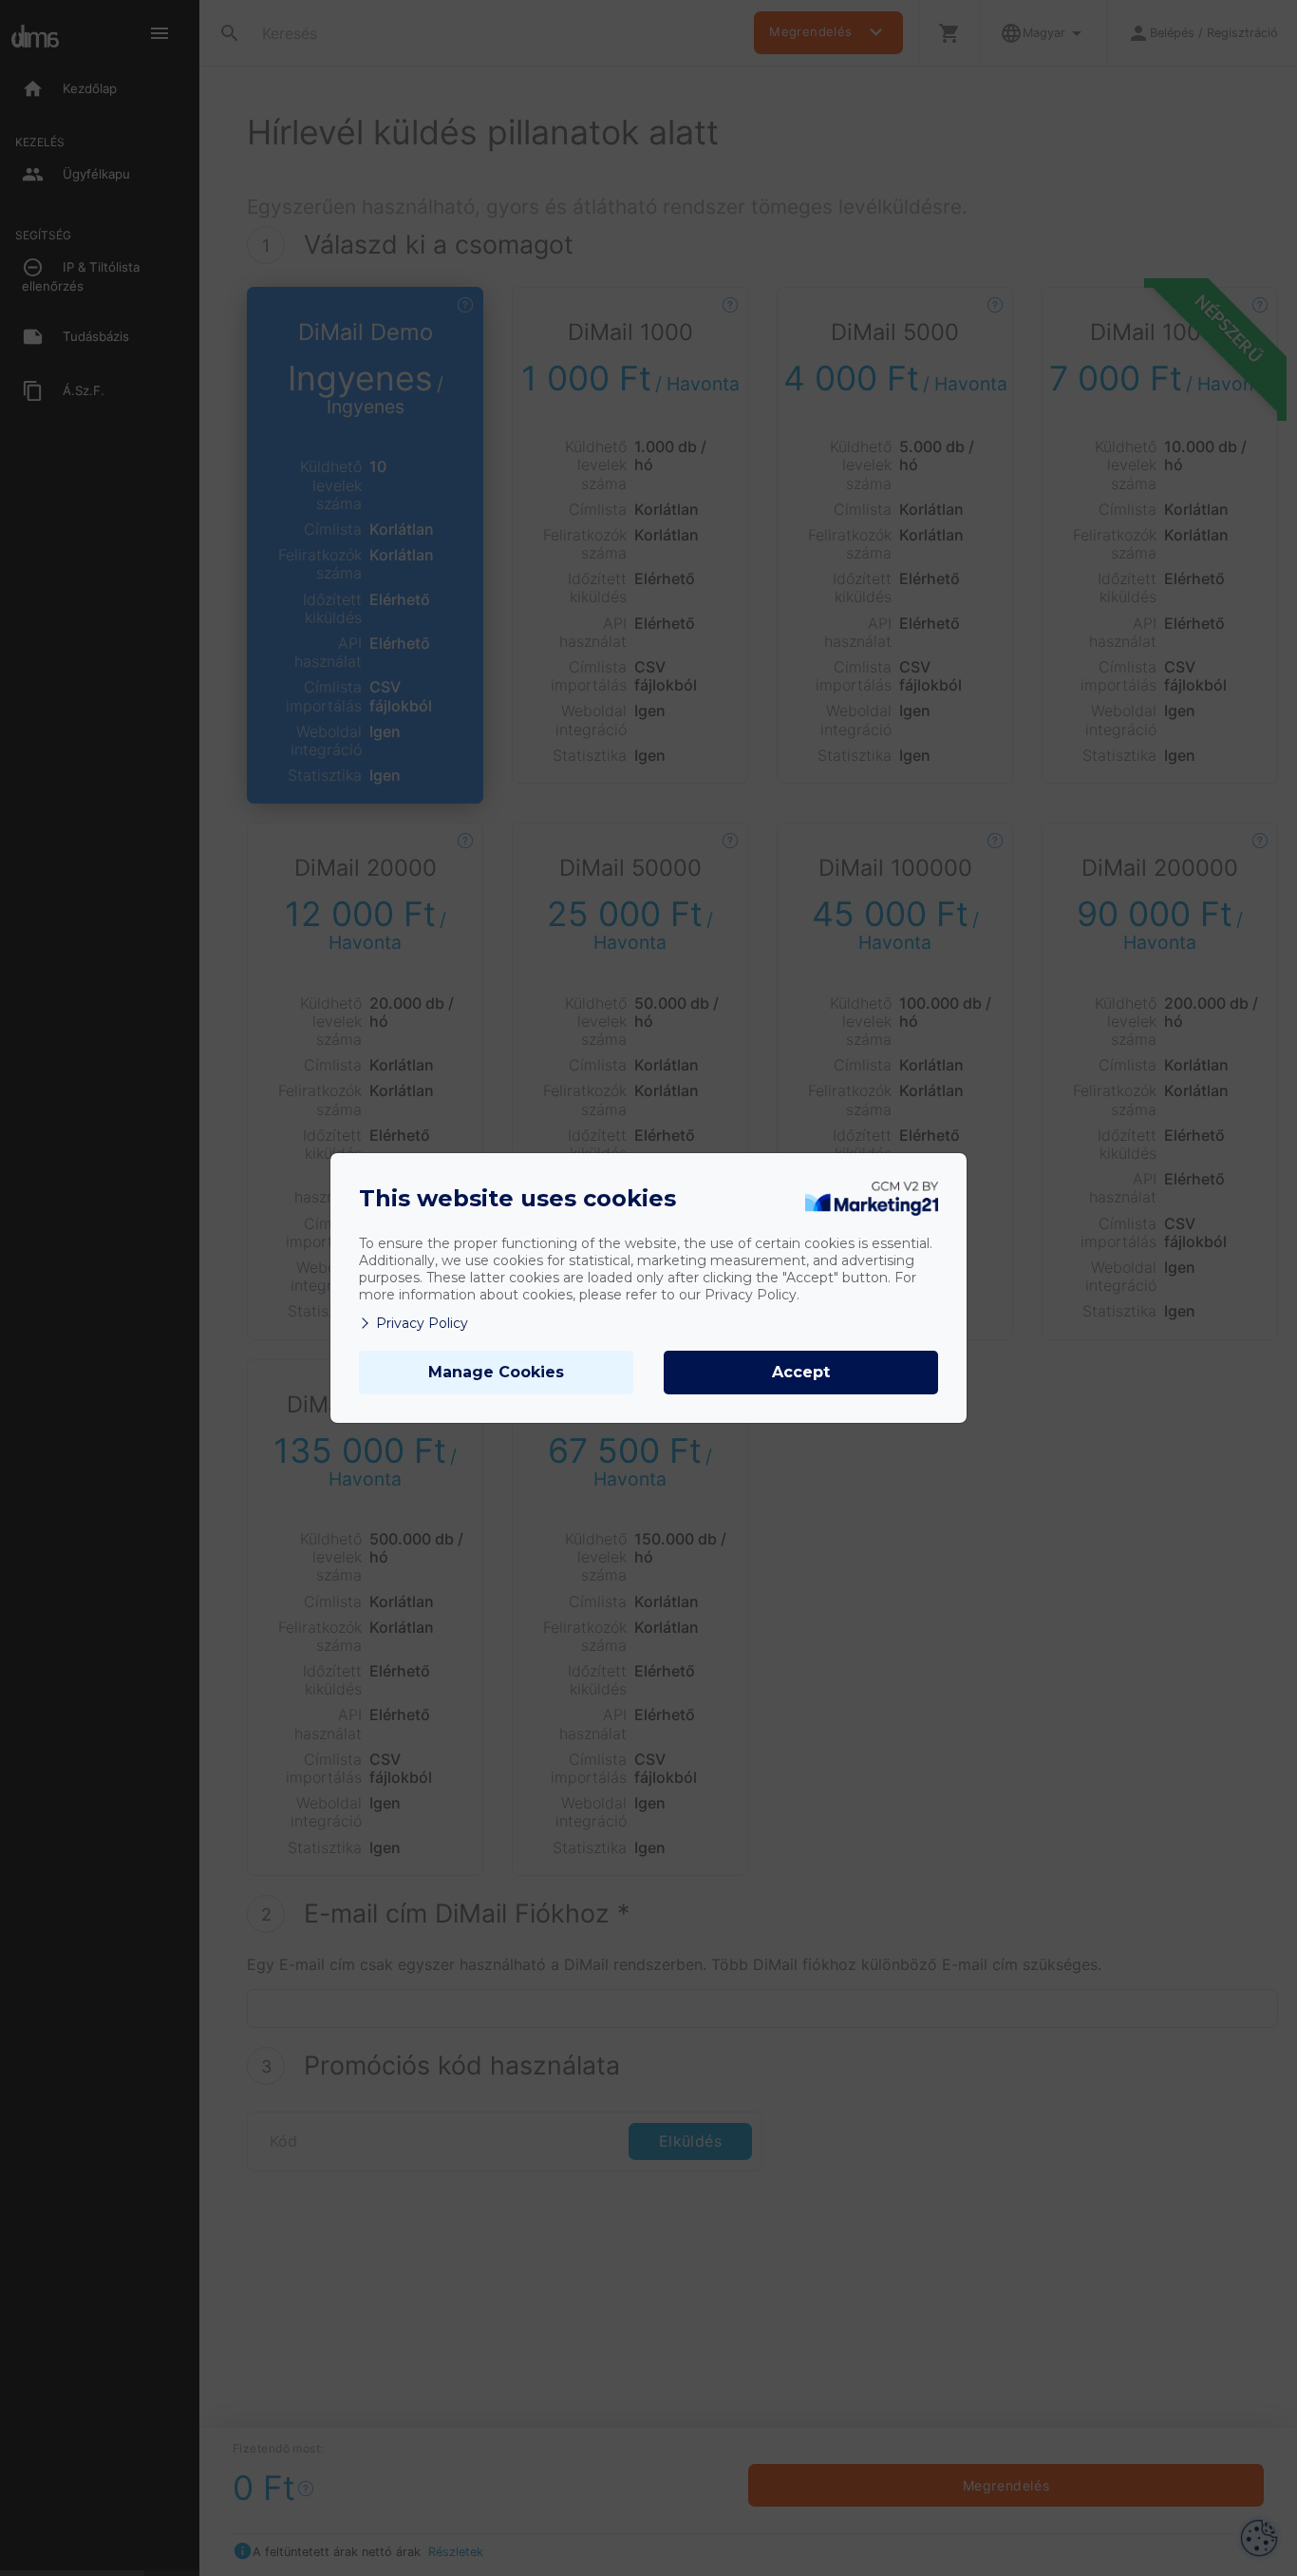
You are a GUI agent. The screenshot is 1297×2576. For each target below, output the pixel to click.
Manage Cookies (496, 1372)
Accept (801, 1372)
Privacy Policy (422, 1323)
